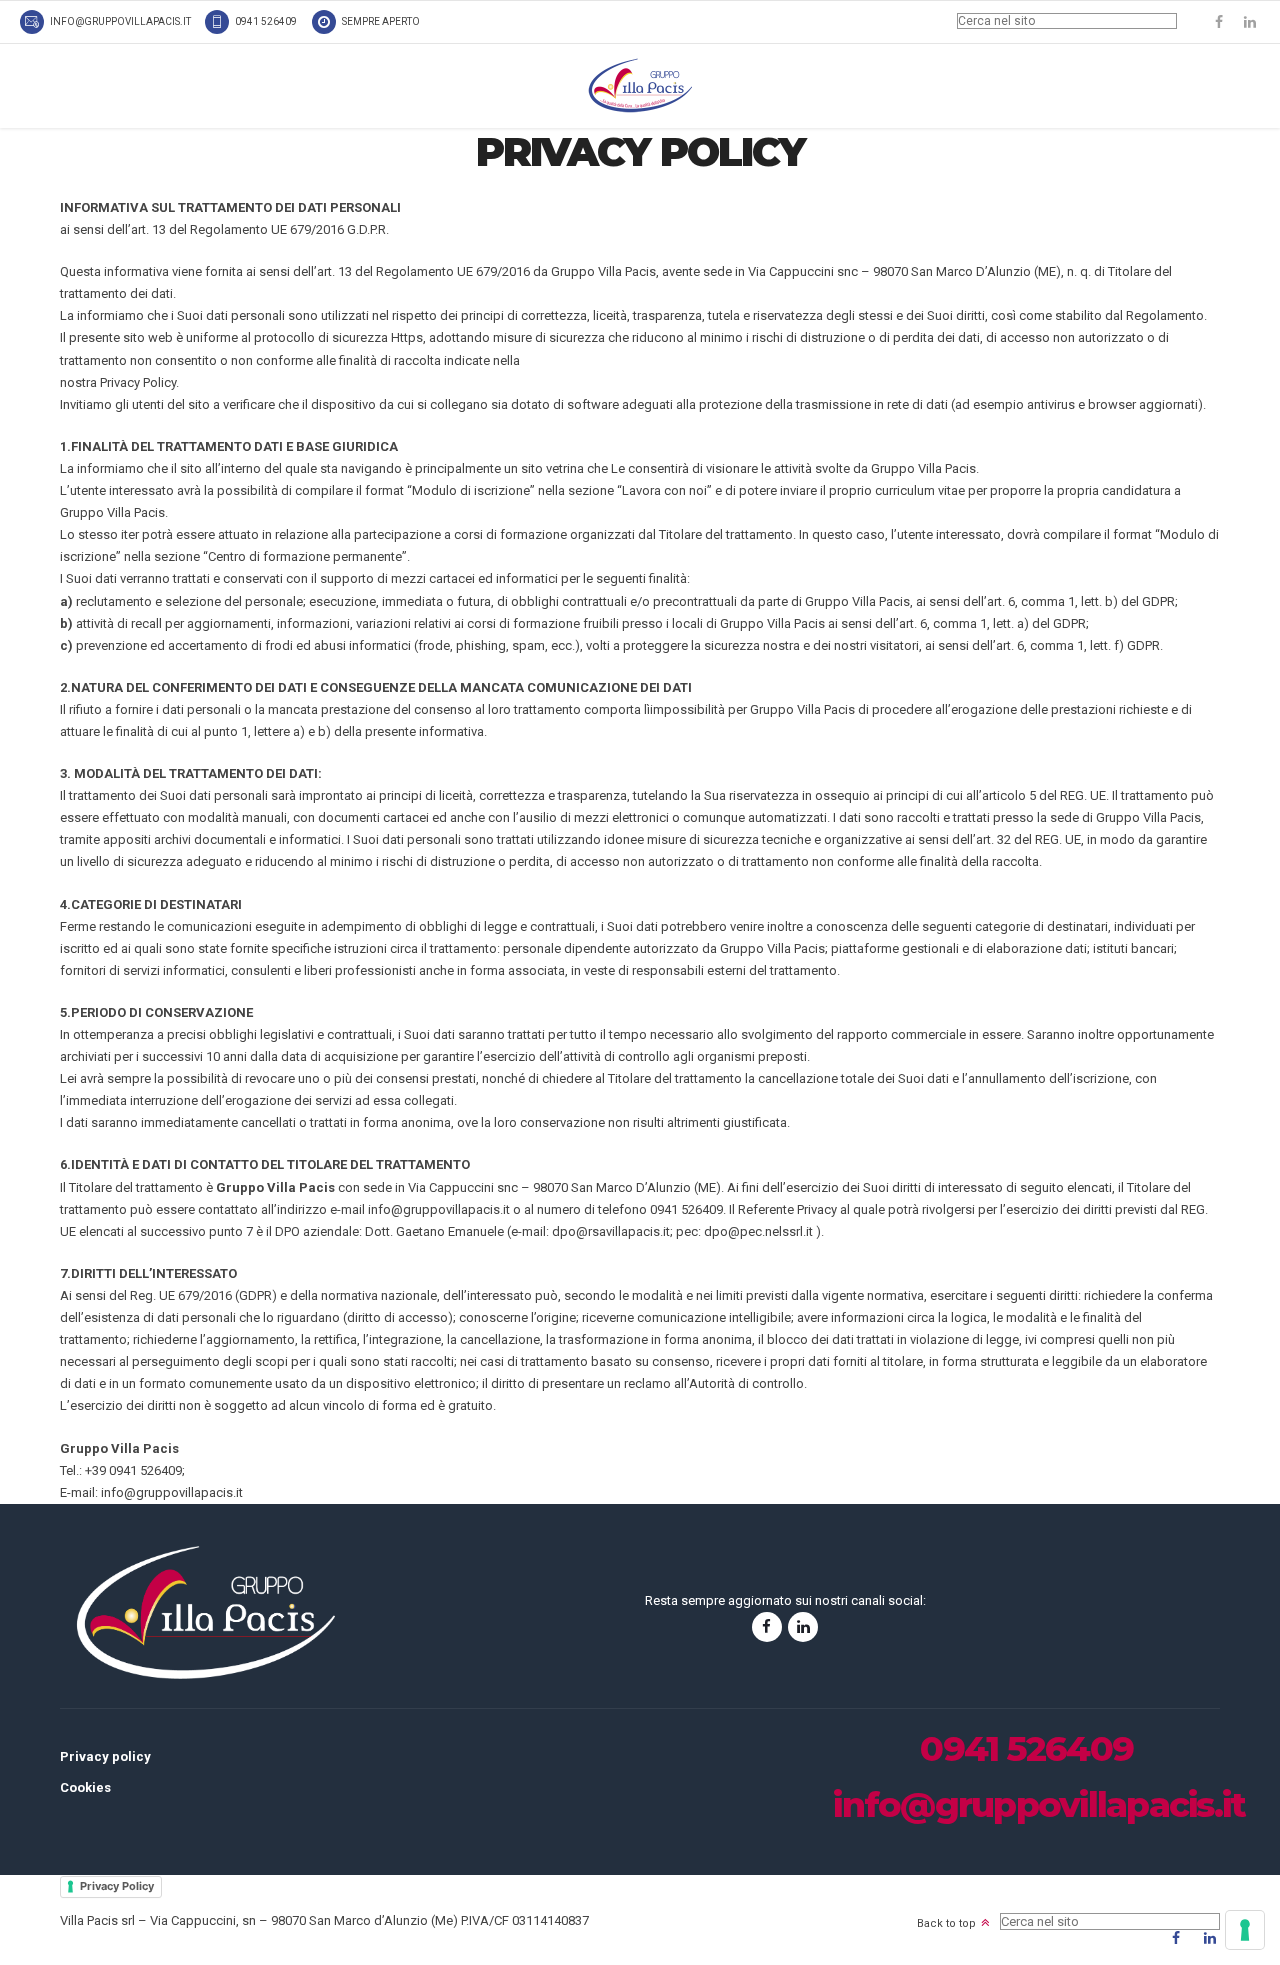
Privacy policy (105, 1756)
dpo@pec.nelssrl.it (758, 1231)
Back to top (946, 1923)
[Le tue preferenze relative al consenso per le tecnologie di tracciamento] (1245, 1930)
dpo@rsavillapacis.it (611, 1231)
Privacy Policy (117, 1886)
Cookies (85, 1787)
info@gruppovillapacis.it (439, 1209)
